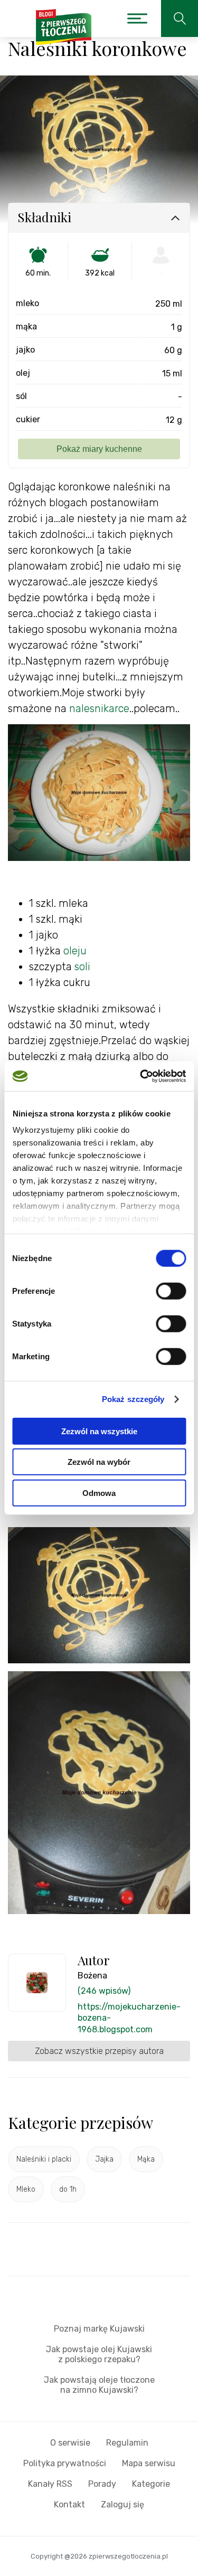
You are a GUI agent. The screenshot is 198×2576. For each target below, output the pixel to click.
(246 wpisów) (104, 1991)
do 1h (68, 2189)
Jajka (104, 2159)
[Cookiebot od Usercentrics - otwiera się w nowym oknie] (141, 1076)
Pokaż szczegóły (133, 1399)
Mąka (146, 2159)
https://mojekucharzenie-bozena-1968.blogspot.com (129, 2018)
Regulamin (127, 2443)
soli (82, 967)
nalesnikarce (99, 708)
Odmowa (99, 1493)
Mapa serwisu (149, 2463)
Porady (102, 2484)
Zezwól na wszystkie (99, 1431)
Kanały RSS (50, 2484)
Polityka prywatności (65, 2463)
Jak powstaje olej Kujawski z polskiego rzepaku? (99, 2354)
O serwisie (70, 2443)
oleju (75, 951)
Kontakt (69, 2504)
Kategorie (151, 2484)
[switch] (171, 1291)
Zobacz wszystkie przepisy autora (99, 2051)
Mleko (26, 2189)
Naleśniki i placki (44, 2159)
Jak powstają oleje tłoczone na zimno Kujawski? (99, 2385)
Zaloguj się (122, 2504)
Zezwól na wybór (99, 1462)
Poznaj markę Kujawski (99, 2329)
